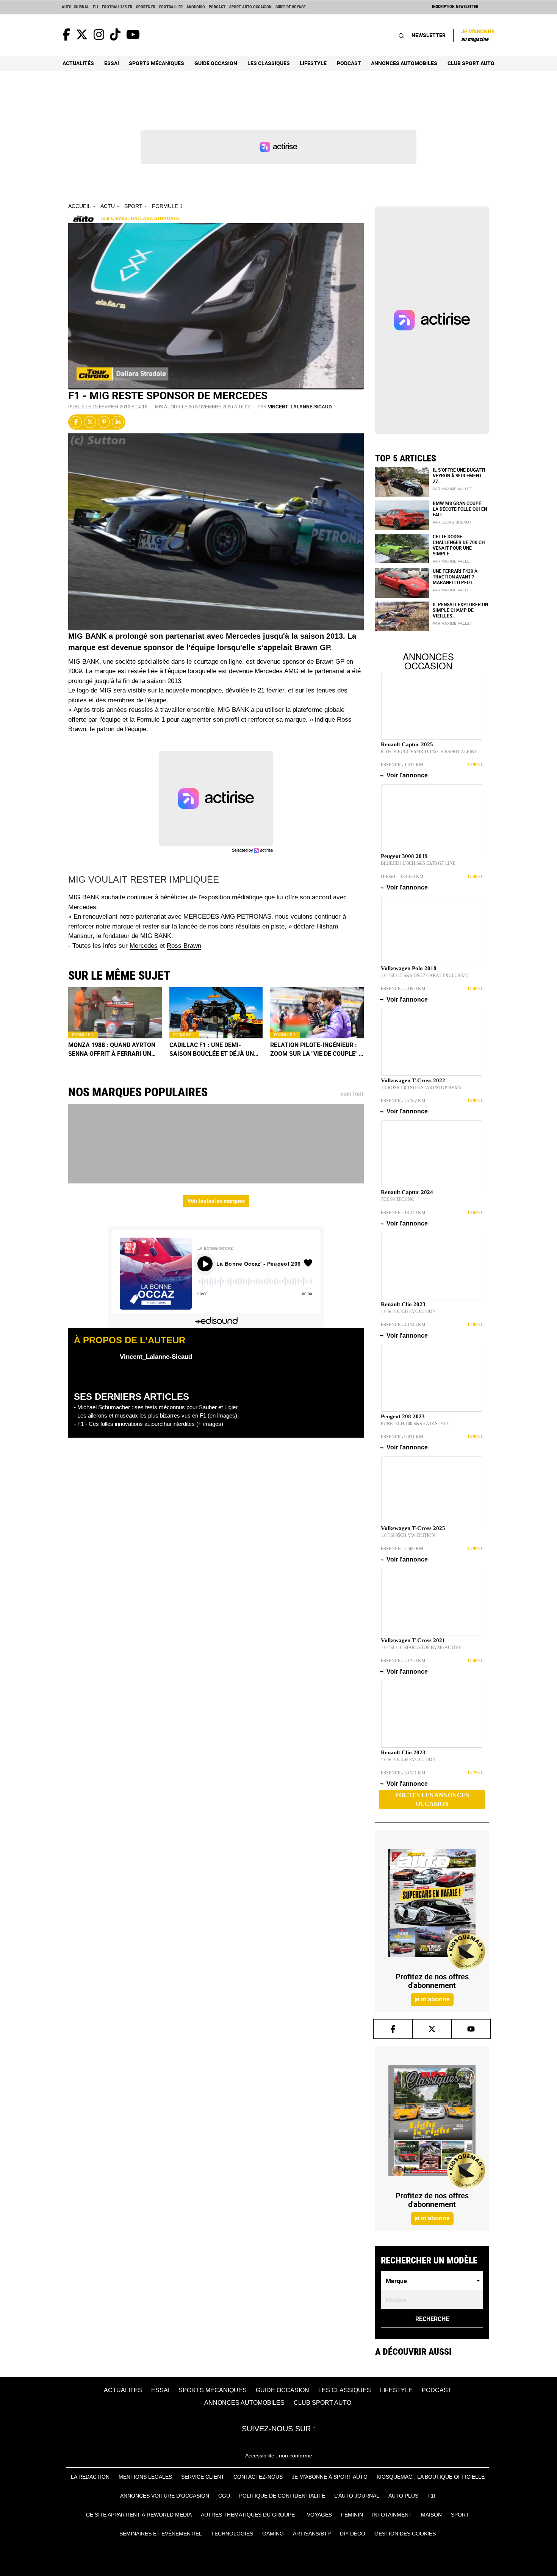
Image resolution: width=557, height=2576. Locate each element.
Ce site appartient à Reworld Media (139, 2515)
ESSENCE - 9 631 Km (402, 1437)
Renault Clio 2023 (403, 1304)
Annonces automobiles (404, 63)
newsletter (429, 35)
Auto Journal (75, 7)
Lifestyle (313, 63)
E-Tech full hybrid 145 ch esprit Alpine (429, 752)
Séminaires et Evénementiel (161, 2534)
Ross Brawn (184, 946)
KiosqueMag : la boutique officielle (431, 2477)
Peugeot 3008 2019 (404, 856)
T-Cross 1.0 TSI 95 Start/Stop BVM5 (421, 1088)
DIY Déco (353, 2534)
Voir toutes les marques (216, 1201)
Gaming (273, 2534)
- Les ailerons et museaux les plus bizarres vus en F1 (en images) (156, 1415)
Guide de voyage (290, 7)
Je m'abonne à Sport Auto (330, 2477)
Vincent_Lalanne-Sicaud (300, 407)
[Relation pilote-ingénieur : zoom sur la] (317, 1013)
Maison (431, 2515)
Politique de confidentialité (282, 2496)
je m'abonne (432, 1999)
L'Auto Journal (357, 2496)
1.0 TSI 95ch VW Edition (408, 1535)
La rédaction (90, 2477)
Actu (108, 206)
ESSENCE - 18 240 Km (403, 1213)
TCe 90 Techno (398, 1199)
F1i (95, 7)
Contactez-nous (258, 2477)
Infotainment (392, 2515)
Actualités (78, 63)
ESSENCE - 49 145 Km (403, 1325)
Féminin (352, 2515)
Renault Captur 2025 (407, 744)
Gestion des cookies (405, 2534)
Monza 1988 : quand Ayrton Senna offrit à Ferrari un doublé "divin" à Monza (112, 1049)
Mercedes (144, 946)
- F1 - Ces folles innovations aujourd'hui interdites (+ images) (149, 1424)
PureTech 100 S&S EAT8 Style (415, 1424)
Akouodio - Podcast (206, 7)
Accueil (80, 206)
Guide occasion (216, 63)
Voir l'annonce (404, 775)
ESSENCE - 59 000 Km (403, 989)
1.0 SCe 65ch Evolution (408, 1311)
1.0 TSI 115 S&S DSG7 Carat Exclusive (424, 975)
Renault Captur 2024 (407, 1192)
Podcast (349, 63)
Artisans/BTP (312, 2534)
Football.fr (171, 7)
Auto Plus (403, 2496)
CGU (224, 2496)
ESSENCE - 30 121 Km (403, 1773)
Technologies (232, 2534)
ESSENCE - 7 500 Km (402, 1549)
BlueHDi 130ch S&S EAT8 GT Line (418, 863)
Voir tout (352, 1094)
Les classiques (269, 63)
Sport (133, 206)
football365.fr (117, 7)
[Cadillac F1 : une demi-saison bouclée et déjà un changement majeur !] (216, 1013)
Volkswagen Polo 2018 (409, 968)
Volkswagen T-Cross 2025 (413, 1528)
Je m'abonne (478, 35)
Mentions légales (145, 2477)
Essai (112, 63)
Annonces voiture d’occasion (165, 2496)
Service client (203, 2477)
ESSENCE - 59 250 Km (403, 1661)
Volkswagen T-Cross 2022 (413, 1080)
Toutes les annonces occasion (432, 1799)
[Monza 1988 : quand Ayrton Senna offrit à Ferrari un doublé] (115, 1013)
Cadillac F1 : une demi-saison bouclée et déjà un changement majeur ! (212, 1049)
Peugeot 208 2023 (403, 1416)
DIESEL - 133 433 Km (402, 877)
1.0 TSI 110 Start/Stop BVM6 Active (421, 1648)
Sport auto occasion (250, 7)
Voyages (319, 2515)
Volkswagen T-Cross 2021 (413, 1640)
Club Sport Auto (471, 63)
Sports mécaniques (156, 63)
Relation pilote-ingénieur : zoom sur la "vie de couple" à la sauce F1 (317, 1049)
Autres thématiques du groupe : (249, 2515)
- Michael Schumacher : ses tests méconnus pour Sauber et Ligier (156, 1407)
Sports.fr (146, 7)
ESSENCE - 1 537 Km (402, 765)
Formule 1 (167, 206)
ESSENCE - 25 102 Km (403, 1101)
